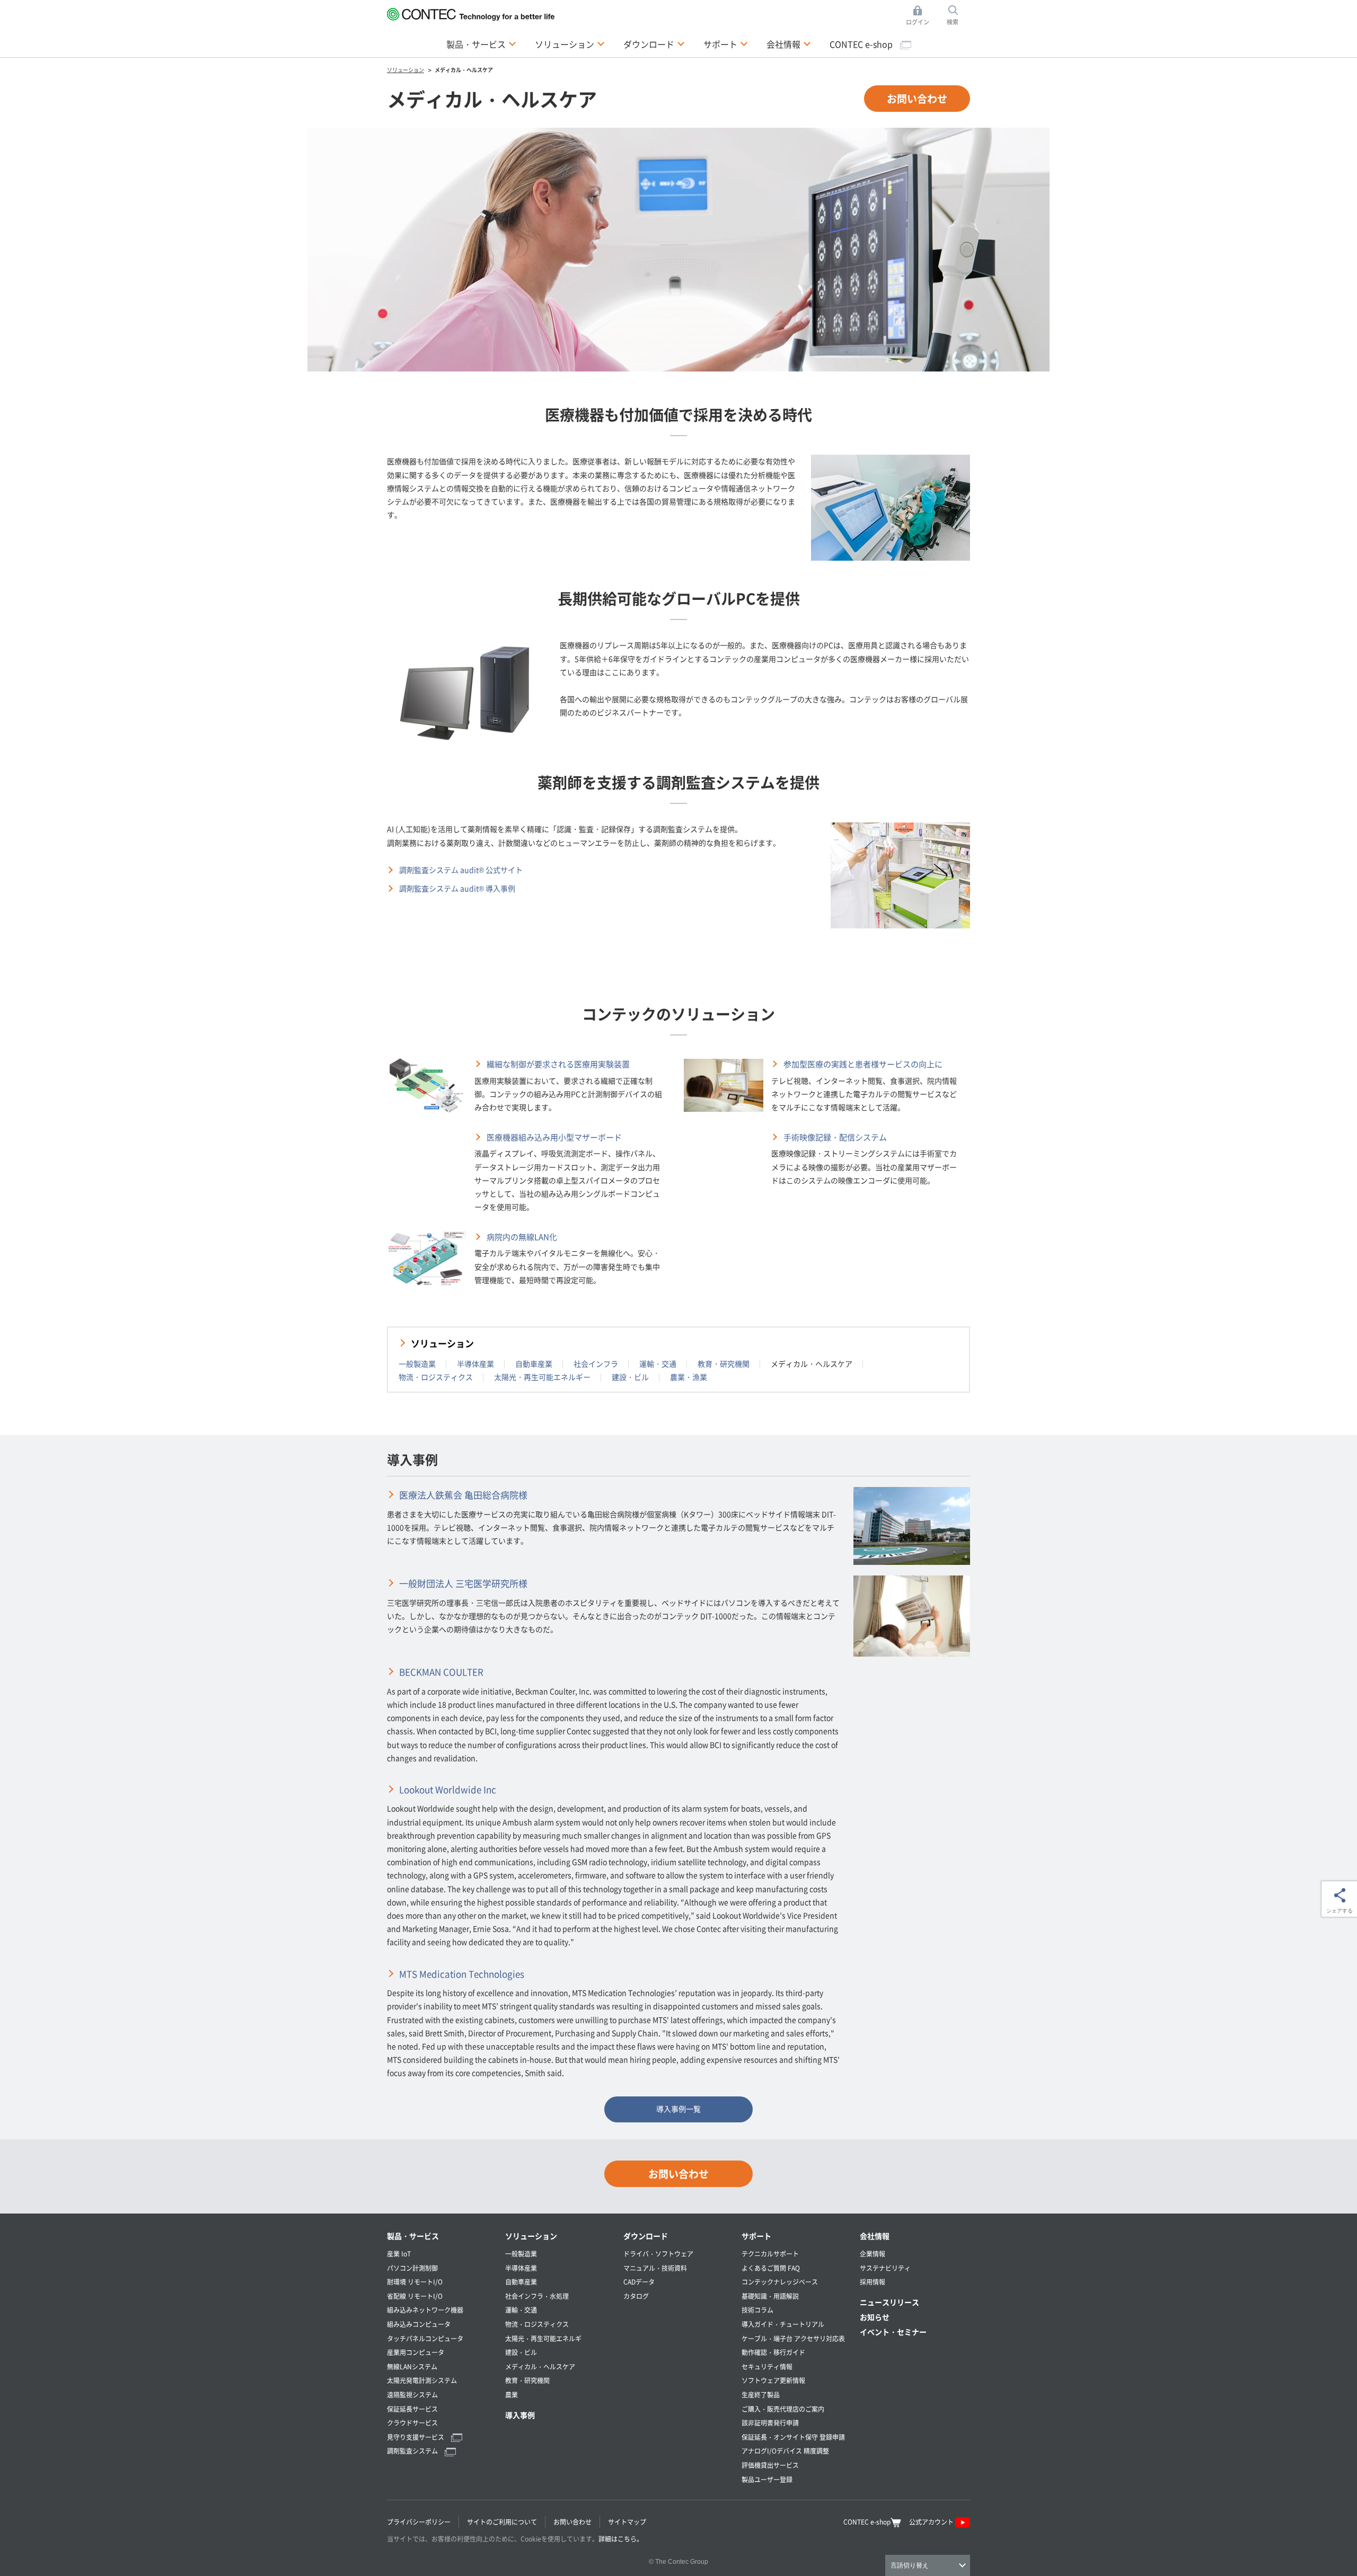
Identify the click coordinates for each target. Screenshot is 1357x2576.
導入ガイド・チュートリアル (783, 2324)
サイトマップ (627, 2522)
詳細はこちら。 (621, 2539)
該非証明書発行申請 (770, 2423)
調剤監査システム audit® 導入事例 (457, 888)
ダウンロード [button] (654, 44)
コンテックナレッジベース (780, 2282)
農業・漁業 (689, 1377)
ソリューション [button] (570, 44)
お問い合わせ (917, 98)
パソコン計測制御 (412, 2268)
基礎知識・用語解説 (770, 2296)
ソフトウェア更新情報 (773, 2380)
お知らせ (875, 2317)
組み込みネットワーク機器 (425, 2310)
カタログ (636, 2296)
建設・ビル (630, 1377)
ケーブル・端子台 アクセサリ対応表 (793, 2338)
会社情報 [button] (789, 44)
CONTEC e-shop (862, 44)
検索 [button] (958, 16)
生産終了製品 (761, 2394)
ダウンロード (646, 2236)
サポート (756, 2236)
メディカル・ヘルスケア (540, 2366)
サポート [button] (726, 44)
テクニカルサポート (770, 2254)
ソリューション (442, 1343)
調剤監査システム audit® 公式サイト (461, 870)
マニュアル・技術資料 (655, 2268)
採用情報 (873, 2282)
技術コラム (757, 2310)
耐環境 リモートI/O (415, 2282)
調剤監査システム (413, 2451)
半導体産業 (475, 1364)
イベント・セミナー (893, 2332)
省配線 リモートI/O (415, 2296)
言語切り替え (910, 2565)
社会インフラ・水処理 (537, 2296)
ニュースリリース (889, 2302)
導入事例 (520, 2415)
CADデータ (639, 2282)
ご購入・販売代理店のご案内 (783, 2409)
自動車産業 (534, 1364)
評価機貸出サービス (770, 2465)
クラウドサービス (412, 2423)
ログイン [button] (920, 16)
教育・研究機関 (724, 1364)
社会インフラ (596, 1364)
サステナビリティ (885, 2268)
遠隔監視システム (412, 2394)
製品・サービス (413, 2236)
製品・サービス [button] (481, 44)
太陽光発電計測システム (422, 2380)
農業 (512, 2394)
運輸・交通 (658, 1364)
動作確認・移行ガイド (773, 2352)
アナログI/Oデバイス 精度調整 (785, 2451)
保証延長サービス (412, 2409)
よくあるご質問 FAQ (771, 2268)
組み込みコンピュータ (419, 2324)
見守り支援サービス (416, 2437)
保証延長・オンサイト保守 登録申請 (793, 2437)
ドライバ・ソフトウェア (658, 2254)
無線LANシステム (412, 2366)
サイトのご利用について (502, 2522)
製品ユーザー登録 (767, 2479)
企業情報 (873, 2254)
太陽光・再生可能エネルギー (542, 1377)
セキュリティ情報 (767, 2366)
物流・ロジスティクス (436, 1377)
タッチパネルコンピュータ (425, 2338)
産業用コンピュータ (416, 2352)
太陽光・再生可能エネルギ (543, 2338)
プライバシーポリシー (419, 2522)
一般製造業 (417, 1364)
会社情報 (875, 2236)
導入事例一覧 (678, 2109)
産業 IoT (399, 2254)
